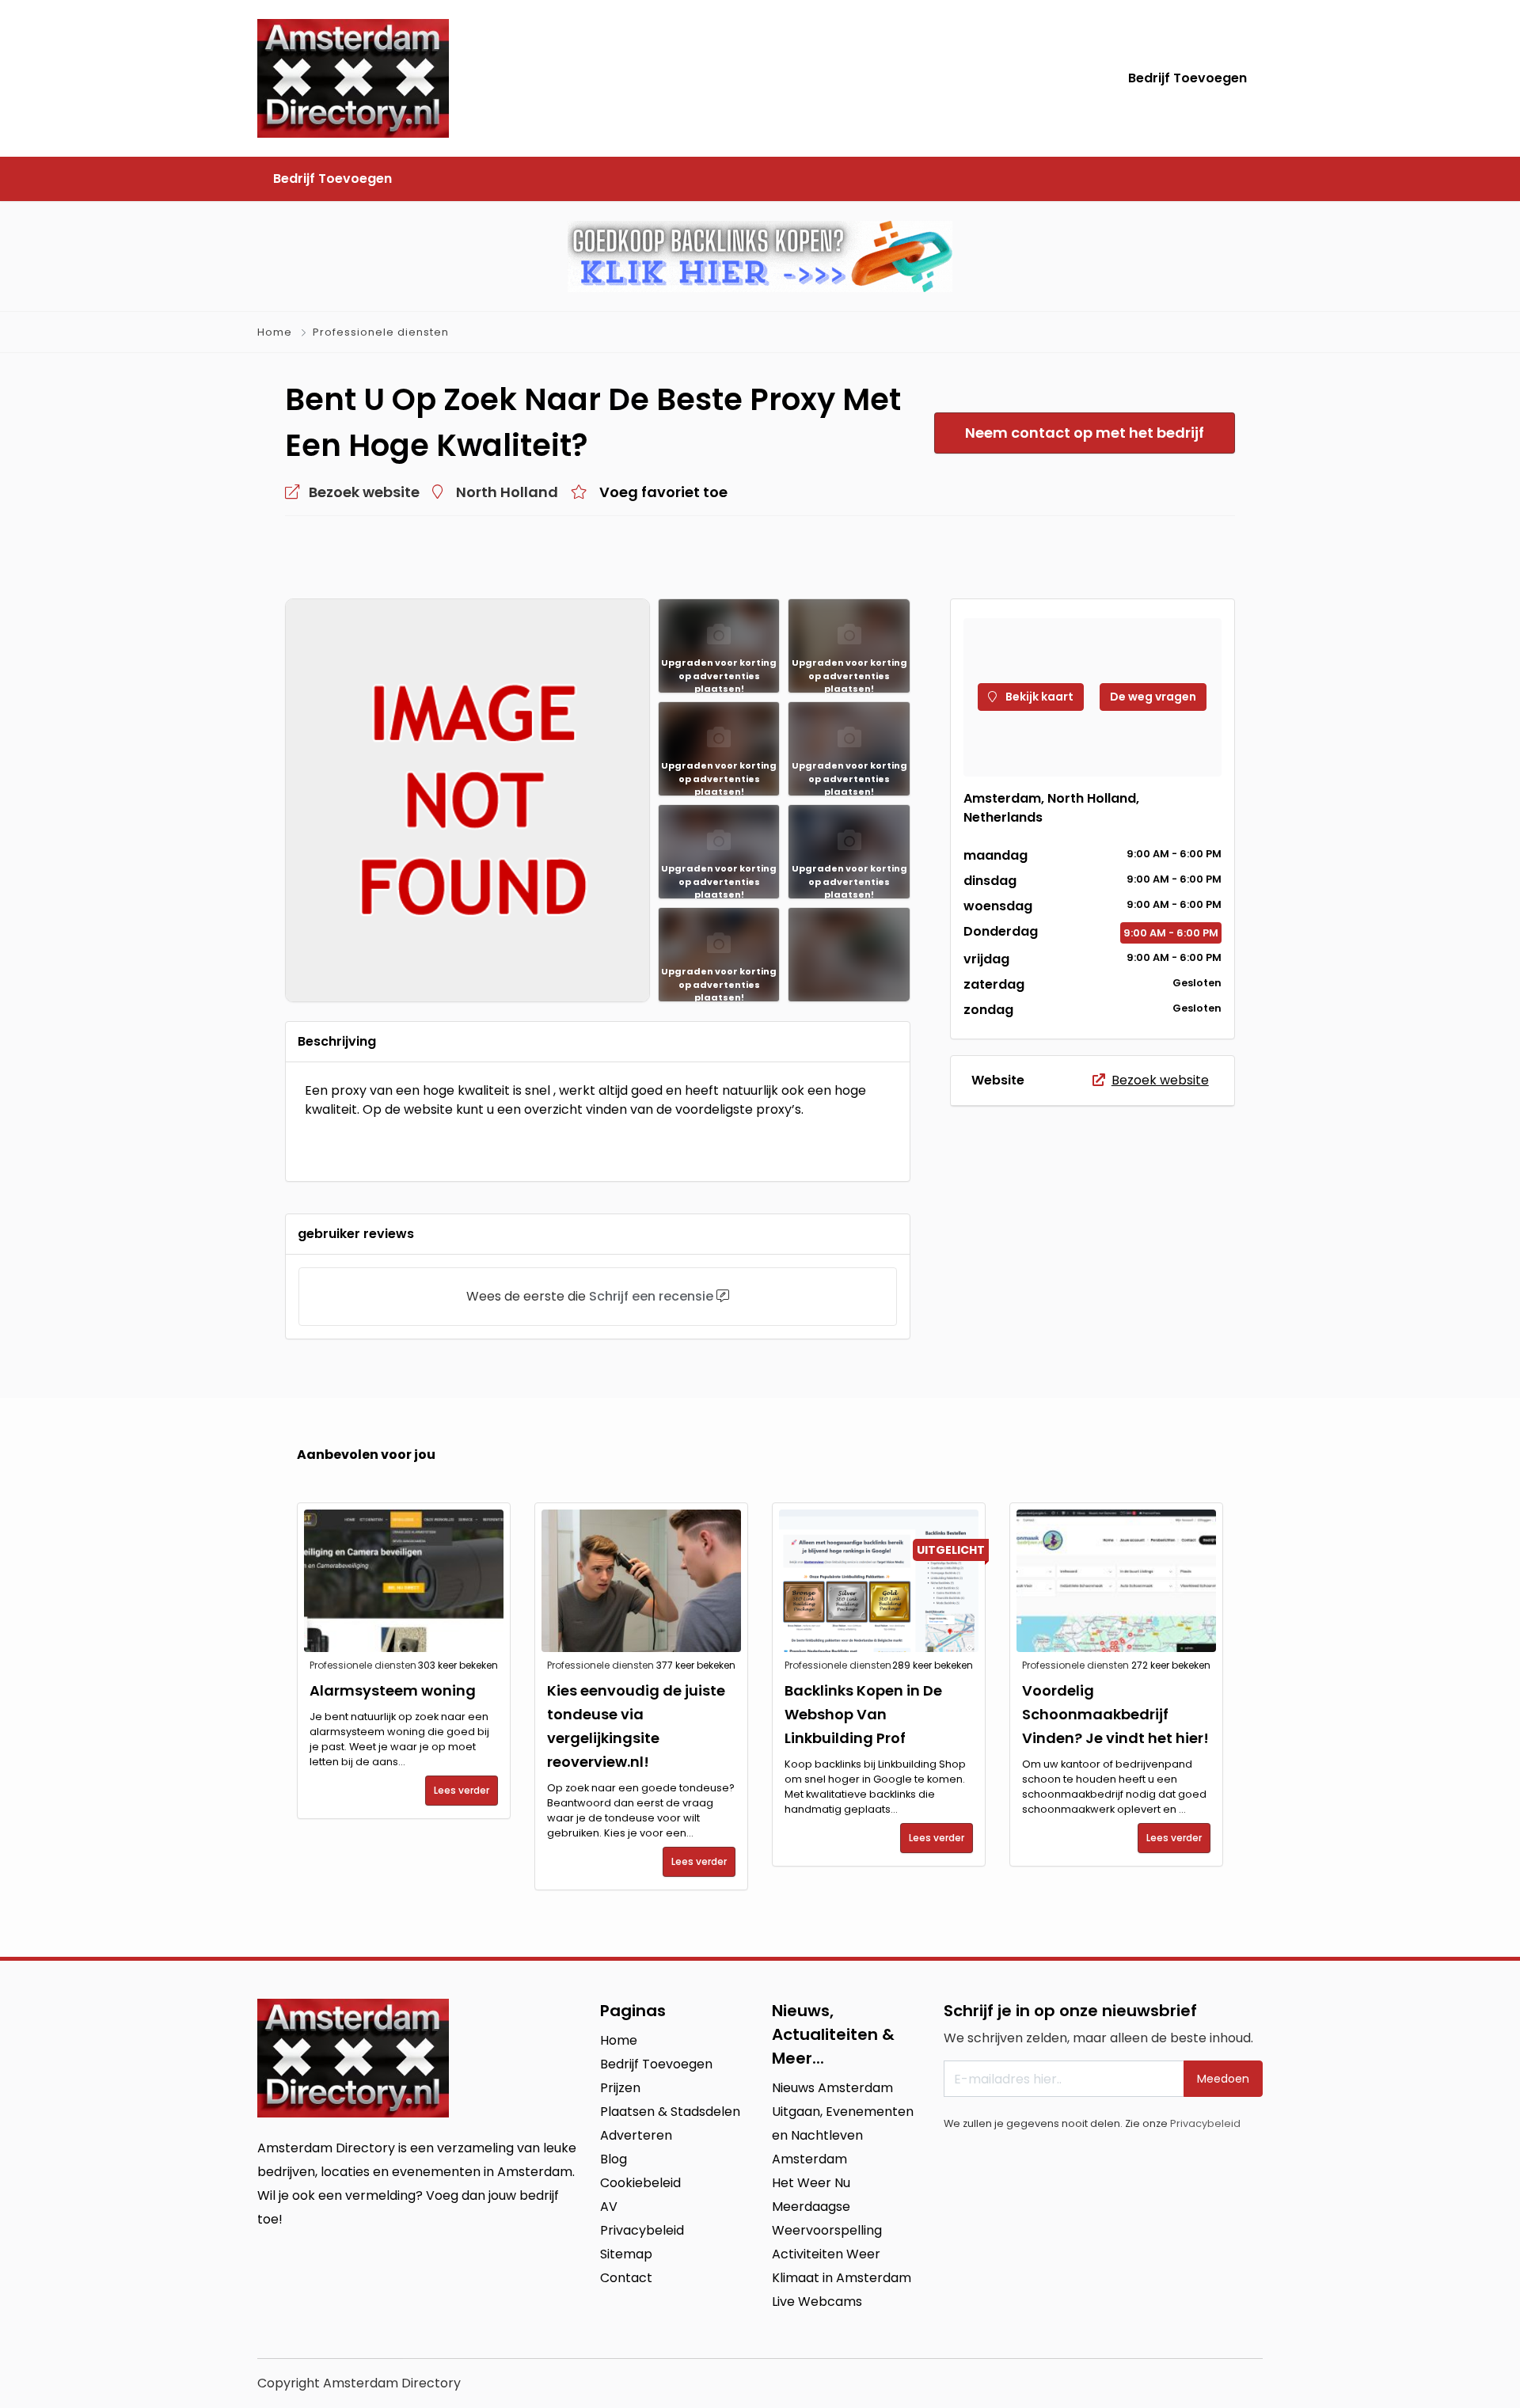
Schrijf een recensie (651, 1296)
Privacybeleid (1205, 2123)
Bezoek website (1160, 1080)
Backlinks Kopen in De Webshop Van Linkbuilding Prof (863, 1714)
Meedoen (1223, 2079)
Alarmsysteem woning (393, 1690)
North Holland (507, 492)
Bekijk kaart (1038, 697)
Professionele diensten (381, 332)
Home (275, 332)
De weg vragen (1153, 697)
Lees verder (462, 1790)
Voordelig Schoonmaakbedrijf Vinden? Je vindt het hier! (1115, 1714)
